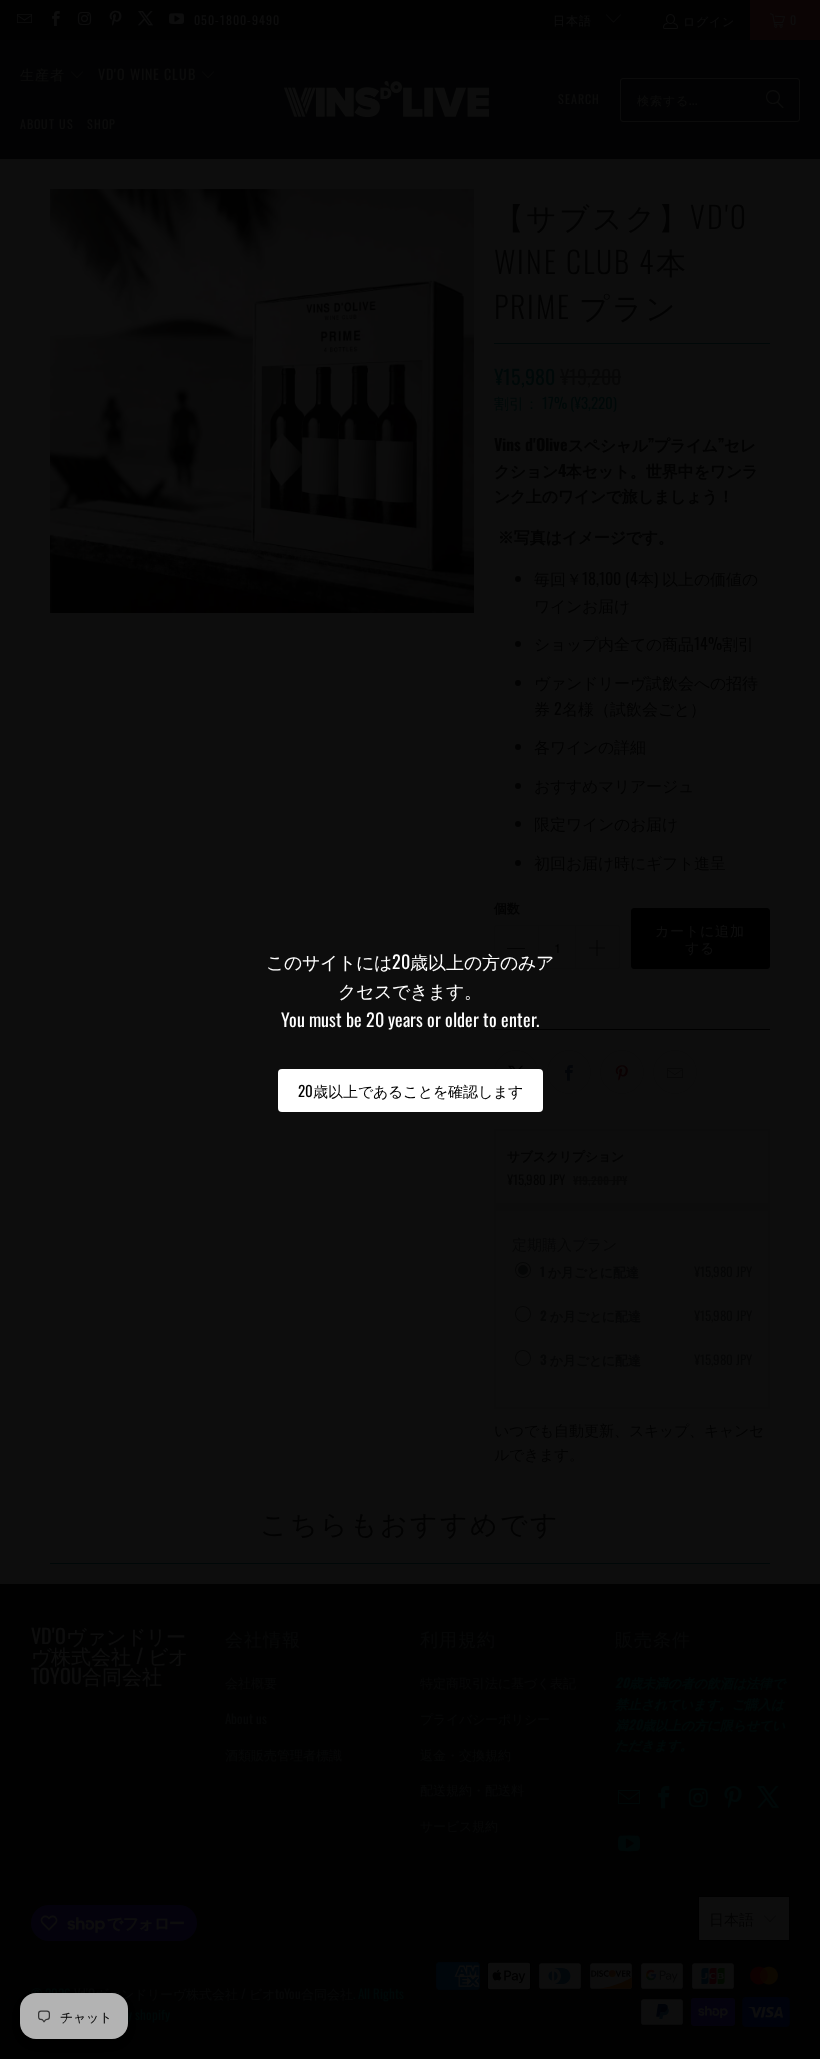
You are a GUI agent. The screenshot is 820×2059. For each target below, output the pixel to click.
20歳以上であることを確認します (410, 1090)
